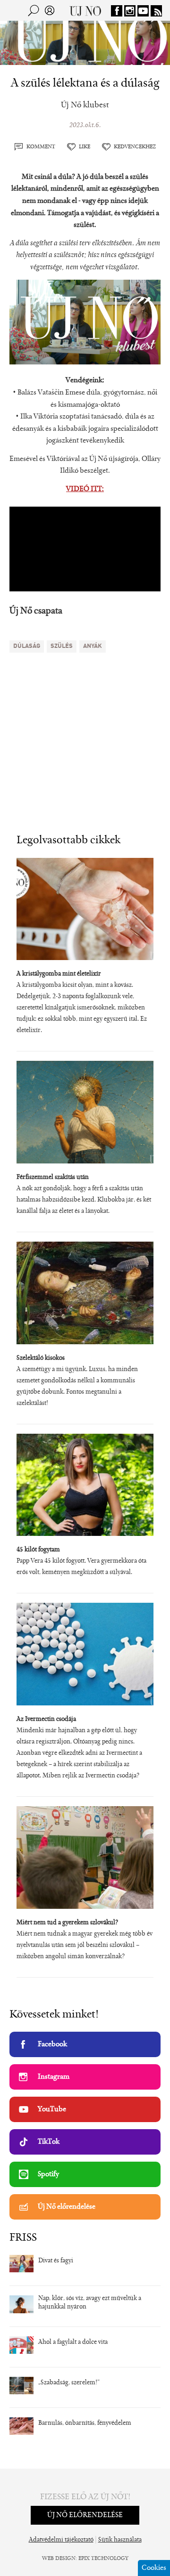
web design (59, 2559)
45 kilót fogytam (38, 1550)
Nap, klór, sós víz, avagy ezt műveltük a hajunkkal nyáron (90, 2303)
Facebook (52, 2044)
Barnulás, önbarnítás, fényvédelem (85, 2423)
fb (117, 11)
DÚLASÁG (27, 646)
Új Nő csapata (36, 611)
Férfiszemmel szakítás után (53, 1178)
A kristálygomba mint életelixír (59, 974)
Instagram (54, 2077)
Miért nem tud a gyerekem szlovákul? (67, 1923)
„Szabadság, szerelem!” (69, 2383)
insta (130, 11)
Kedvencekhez (135, 147)
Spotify (48, 2174)
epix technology (103, 2559)
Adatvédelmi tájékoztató (61, 2540)
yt (143, 11)
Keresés (34, 10)
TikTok (49, 2142)
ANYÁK (93, 646)
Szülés (62, 646)
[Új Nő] (85, 10)
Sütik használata (120, 2540)
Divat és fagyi (56, 2261)
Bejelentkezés (50, 10)
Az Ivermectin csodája (46, 1720)
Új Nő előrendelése (67, 2207)
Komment (41, 147)
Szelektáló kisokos (41, 1358)
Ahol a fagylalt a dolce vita (73, 2342)
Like (85, 147)
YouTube (52, 2109)
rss (156, 11)
